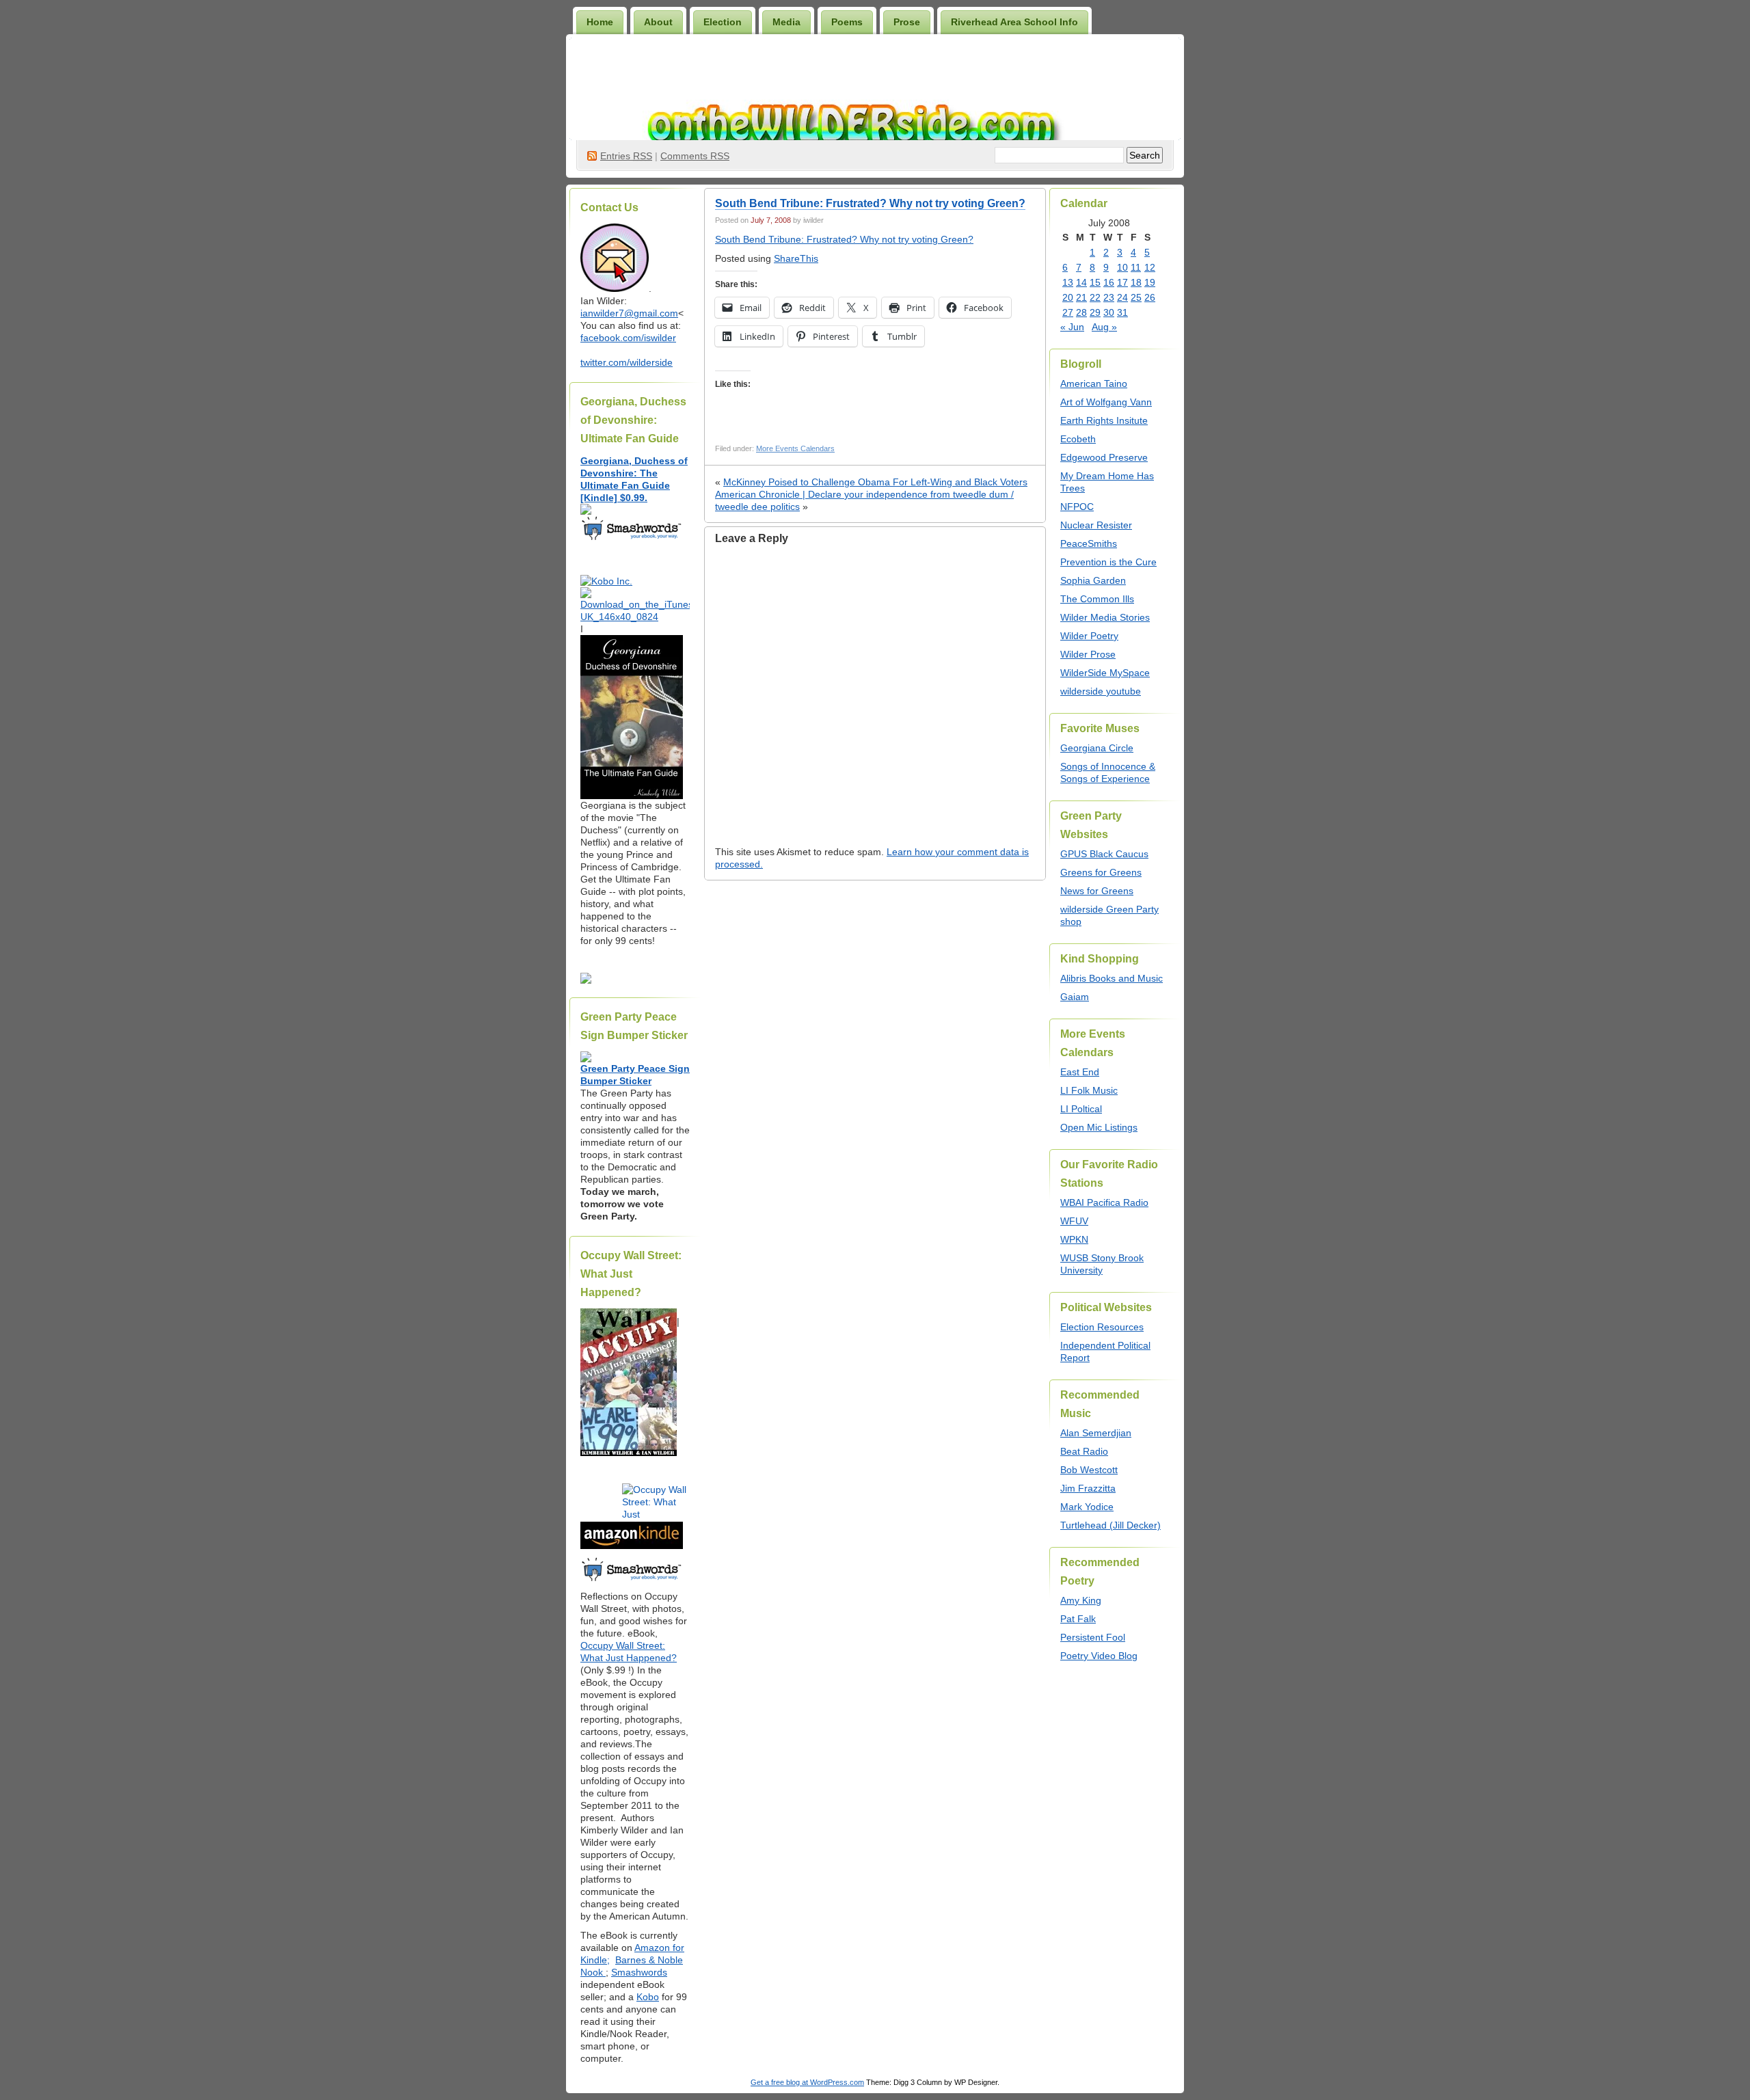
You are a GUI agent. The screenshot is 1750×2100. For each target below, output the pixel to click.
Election (723, 22)
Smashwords (639, 1972)
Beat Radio (1084, 1451)
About (658, 22)
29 (1095, 312)
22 (1095, 297)
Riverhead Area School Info (1014, 22)
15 (1095, 282)
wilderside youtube (1101, 691)
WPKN (1074, 1239)
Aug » (1104, 327)
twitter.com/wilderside (627, 362)
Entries (626, 156)
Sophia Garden (1093, 580)
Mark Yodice (1087, 1507)
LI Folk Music (1089, 1090)
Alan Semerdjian (1096, 1433)
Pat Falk (1078, 1619)
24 (1122, 297)
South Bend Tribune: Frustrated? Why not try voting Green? (870, 203)
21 (1081, 297)
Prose (907, 22)
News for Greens (1097, 891)
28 (1081, 312)
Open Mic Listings (1099, 1127)
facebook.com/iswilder (628, 338)
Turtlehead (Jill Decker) (1110, 1525)
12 (1150, 267)
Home (600, 22)
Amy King (1081, 1600)
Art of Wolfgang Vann (1106, 402)
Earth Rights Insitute (1104, 420)
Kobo (648, 1997)
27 (1068, 312)
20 (1068, 297)
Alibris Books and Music (1112, 978)
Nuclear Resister (1096, 525)
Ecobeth (1078, 439)
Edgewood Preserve (1104, 457)
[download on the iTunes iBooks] (635, 617)
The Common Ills (1097, 599)
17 (1122, 282)
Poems (847, 22)
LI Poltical (1081, 1109)
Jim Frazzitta (1088, 1488)
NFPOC (1077, 507)
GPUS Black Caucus (1104, 854)
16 (1109, 282)
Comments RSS (695, 156)
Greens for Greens (1101, 872)
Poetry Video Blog (1099, 1656)
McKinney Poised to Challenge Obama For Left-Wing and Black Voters (875, 482)
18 (1136, 282)
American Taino (1094, 383)
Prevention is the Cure (1108, 562)
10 (1122, 267)
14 (1081, 282)
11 (1136, 267)
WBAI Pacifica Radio (1104, 1202)
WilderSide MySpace (1105, 673)
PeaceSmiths (1089, 543)
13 (1068, 282)
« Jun (1072, 327)
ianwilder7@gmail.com (629, 313)
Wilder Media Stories (1105, 617)
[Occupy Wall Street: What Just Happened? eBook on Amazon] (632, 1546)
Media (786, 22)
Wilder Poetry (1089, 636)
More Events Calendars (795, 448)
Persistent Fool (1093, 1637)
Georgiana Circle (1097, 748)
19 (1150, 282)
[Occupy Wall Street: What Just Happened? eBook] (632, 1580)
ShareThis (796, 258)
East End (1080, 1072)
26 (1150, 297)
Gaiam (1075, 997)
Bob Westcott (1089, 1470)
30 (1109, 312)
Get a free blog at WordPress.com (807, 2082)
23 (1109, 297)
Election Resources (1102, 1327)
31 (1122, 312)
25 (1136, 297)
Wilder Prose (1088, 654)
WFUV (1074, 1221)
